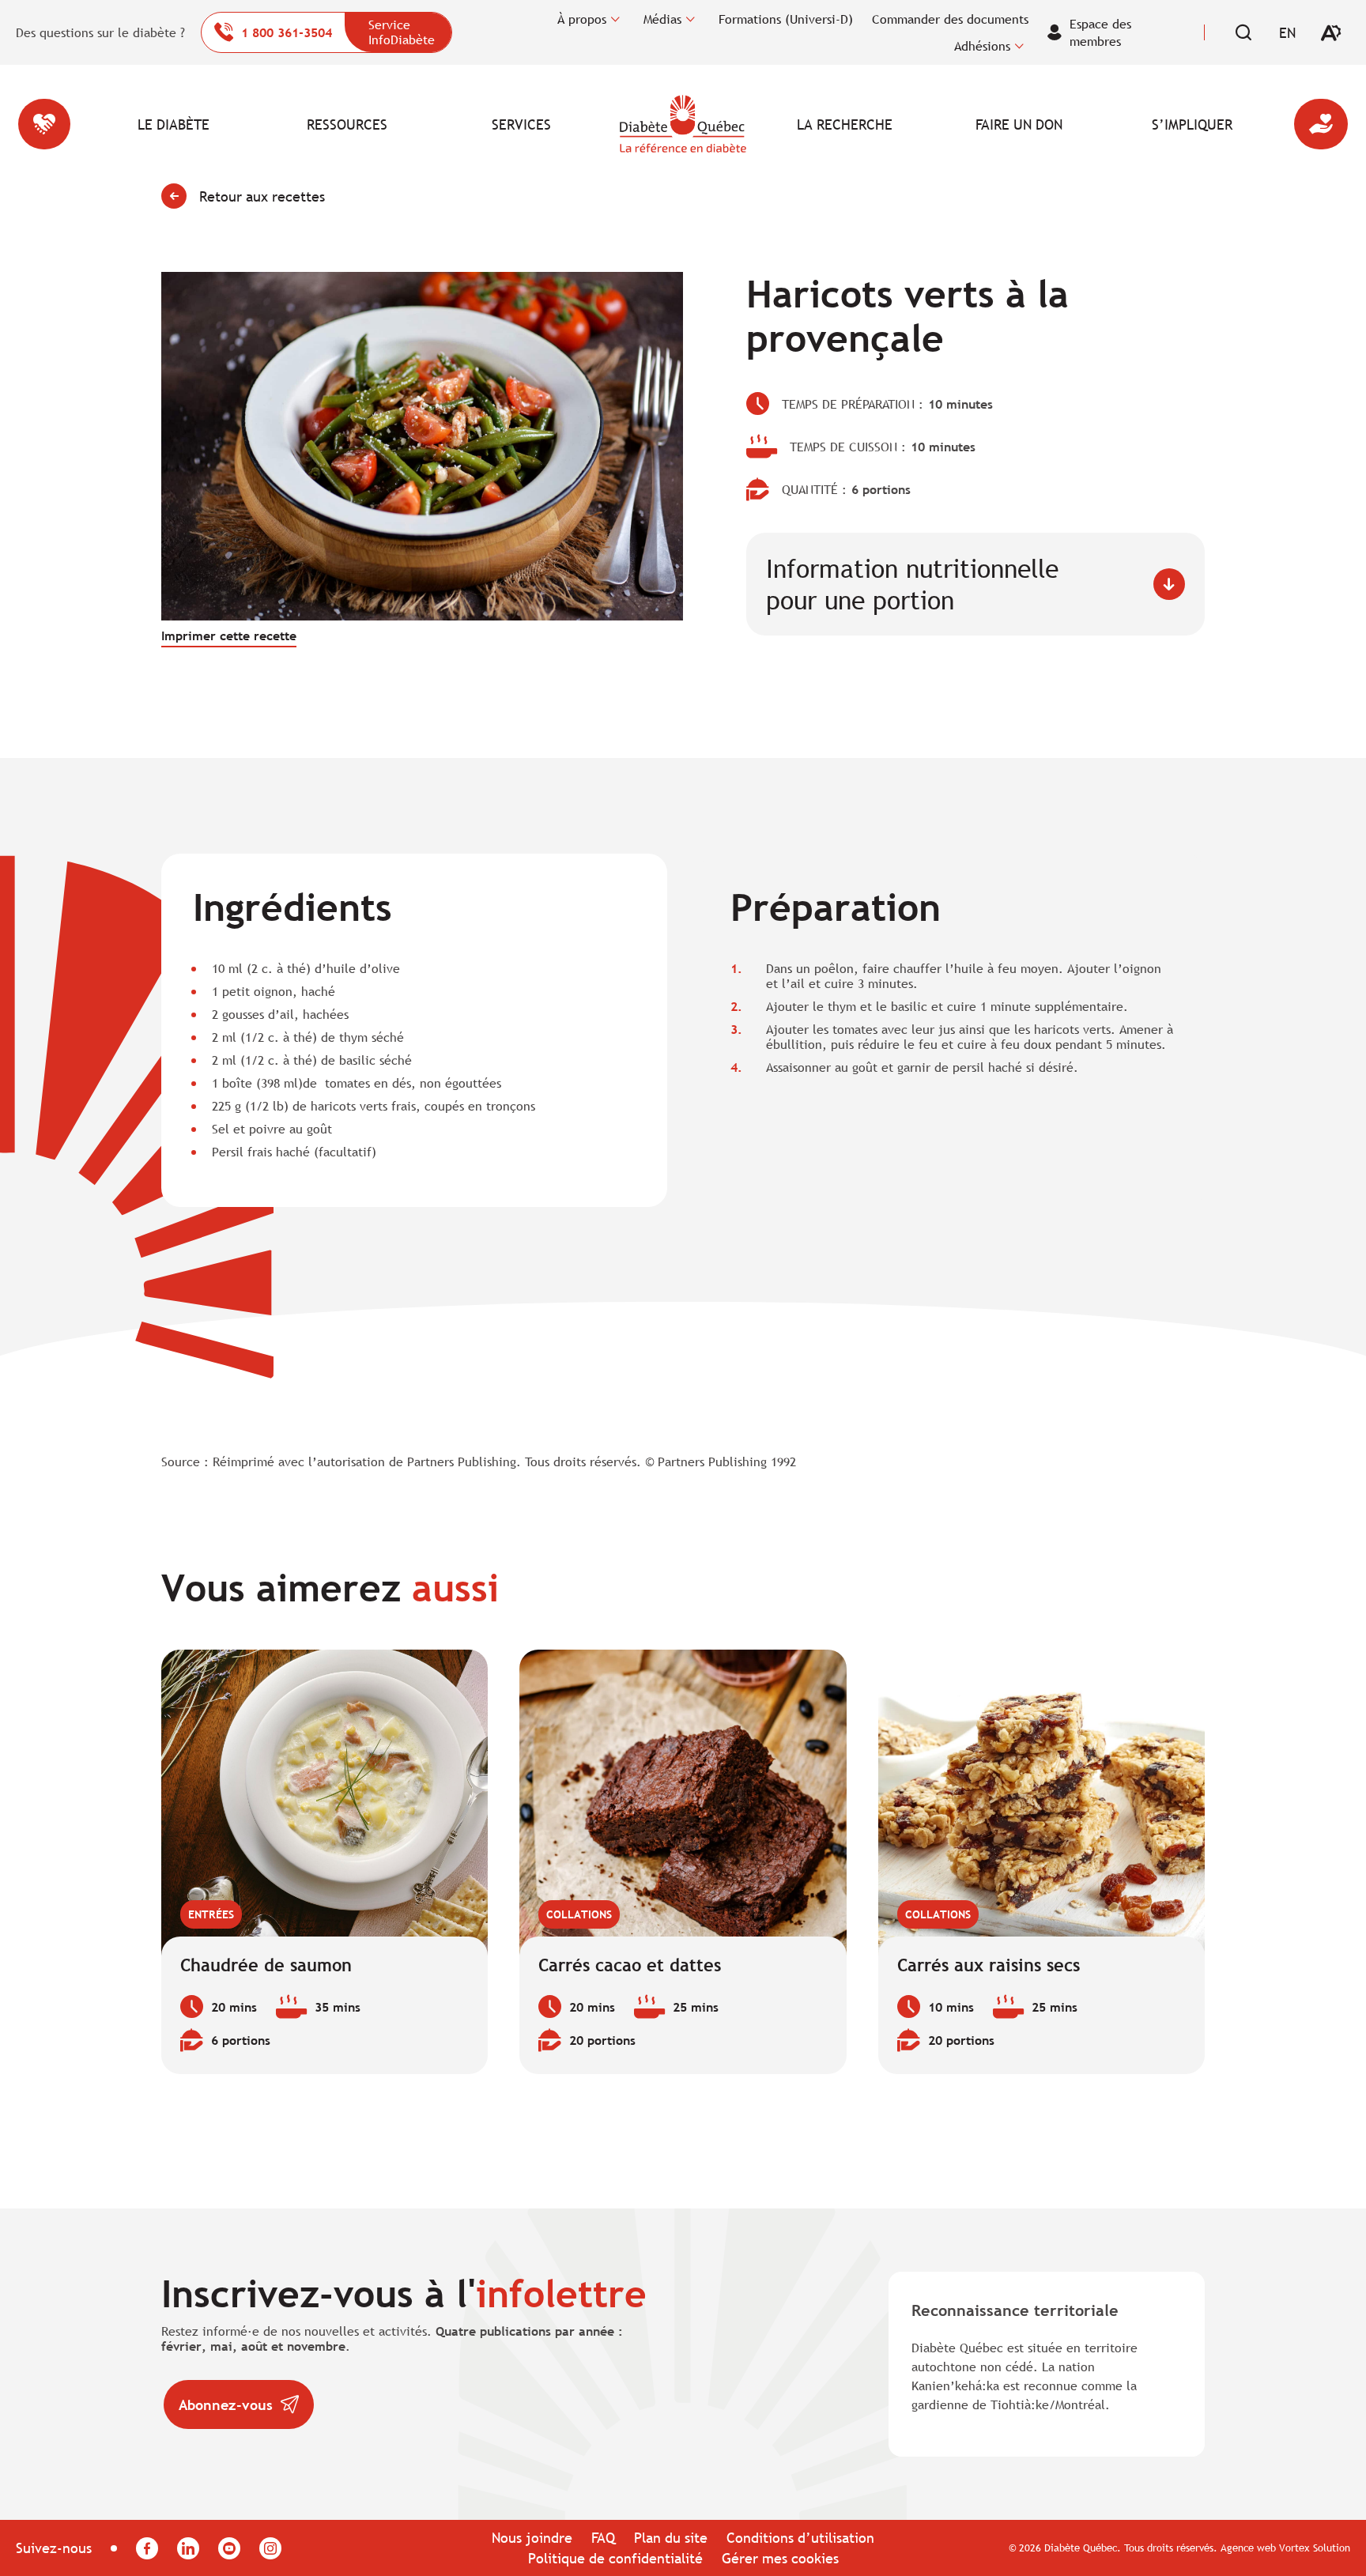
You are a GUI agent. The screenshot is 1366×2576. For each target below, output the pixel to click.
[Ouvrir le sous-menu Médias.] (691, 19)
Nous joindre (532, 2538)
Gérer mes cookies (780, 2558)
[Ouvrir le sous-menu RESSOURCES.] (414, 124)
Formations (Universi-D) (786, 19)
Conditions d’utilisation (800, 2538)
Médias (662, 19)
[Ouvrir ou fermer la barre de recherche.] (1243, 32)
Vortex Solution (1315, 2548)
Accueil (683, 124)
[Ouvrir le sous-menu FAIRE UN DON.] (1085, 124)
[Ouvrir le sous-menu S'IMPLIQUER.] (1259, 124)
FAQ (603, 2538)
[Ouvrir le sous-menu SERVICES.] (588, 124)
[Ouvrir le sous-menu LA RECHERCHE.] (912, 124)
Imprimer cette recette (229, 636)
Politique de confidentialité (615, 2558)
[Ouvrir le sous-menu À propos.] (615, 19)
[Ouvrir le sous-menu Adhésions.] (1019, 46)
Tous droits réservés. (1171, 2548)
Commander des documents (950, 19)
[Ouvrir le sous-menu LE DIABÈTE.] (241, 124)
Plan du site (671, 2538)
